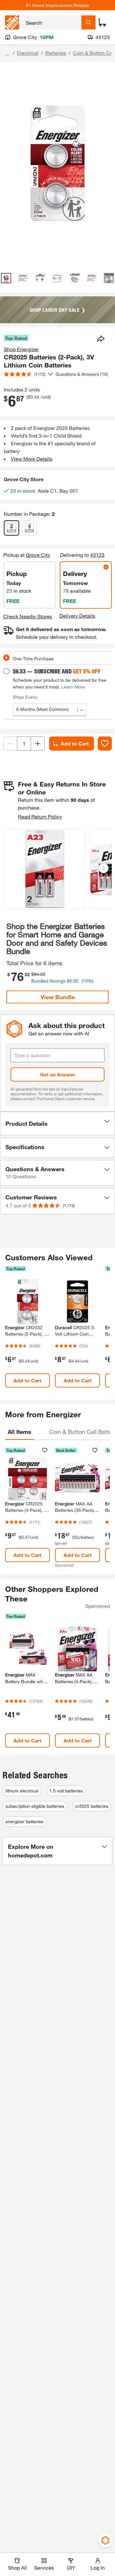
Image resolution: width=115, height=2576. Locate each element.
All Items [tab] (19, 1432)
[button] (103, 868)
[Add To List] (105, 744)
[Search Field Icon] (88, 22)
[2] (11, 528)
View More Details (32, 459)
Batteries (56, 53)
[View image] (6, 278)
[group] (45, 870)
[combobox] (52, 22)
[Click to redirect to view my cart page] (102, 22)
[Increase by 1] (38, 744)
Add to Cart (75, 743)
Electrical (28, 53)
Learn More (73, 687)
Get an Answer (57, 1074)
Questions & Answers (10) (82, 374)
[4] (29, 528)
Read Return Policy (40, 816)
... (7, 54)
